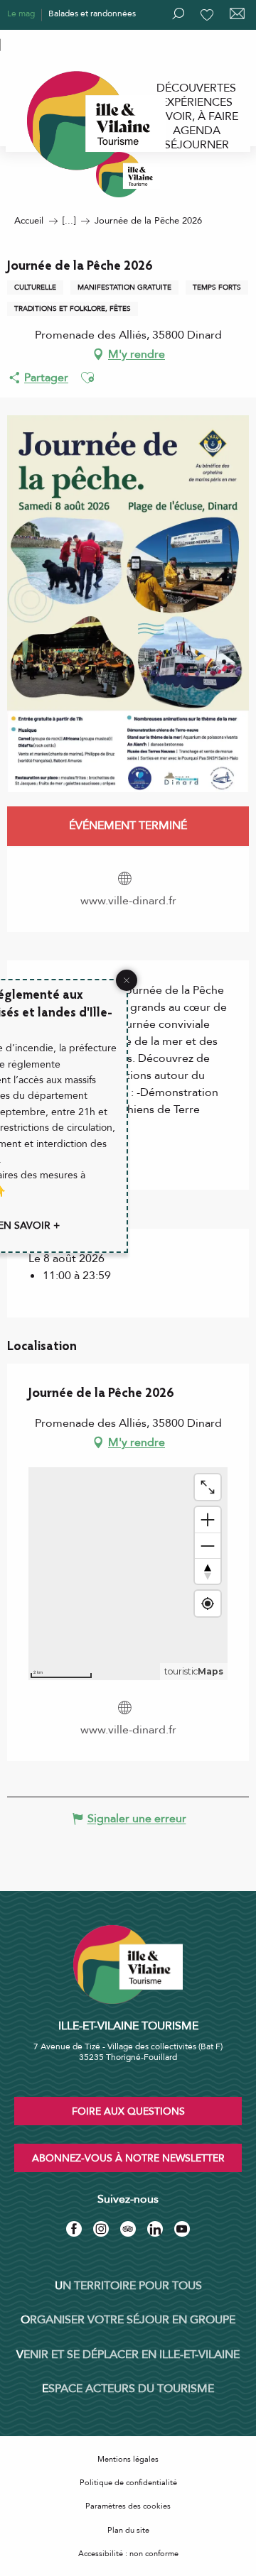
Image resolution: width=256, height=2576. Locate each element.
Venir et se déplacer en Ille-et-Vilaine (128, 2355)
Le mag (21, 13)
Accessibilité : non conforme (128, 2554)
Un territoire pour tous (128, 2286)
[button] (87, 378)
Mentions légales (128, 2459)
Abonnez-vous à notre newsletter (128, 2158)
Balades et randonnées (92, 13)
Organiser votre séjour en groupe (128, 2320)
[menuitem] (196, 88)
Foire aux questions (128, 2111)
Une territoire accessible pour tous (73, 43)
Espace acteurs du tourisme (128, 2389)
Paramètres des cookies (128, 2506)
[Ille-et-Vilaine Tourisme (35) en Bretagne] (128, 175)
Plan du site (128, 2530)
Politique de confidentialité (128, 2483)
